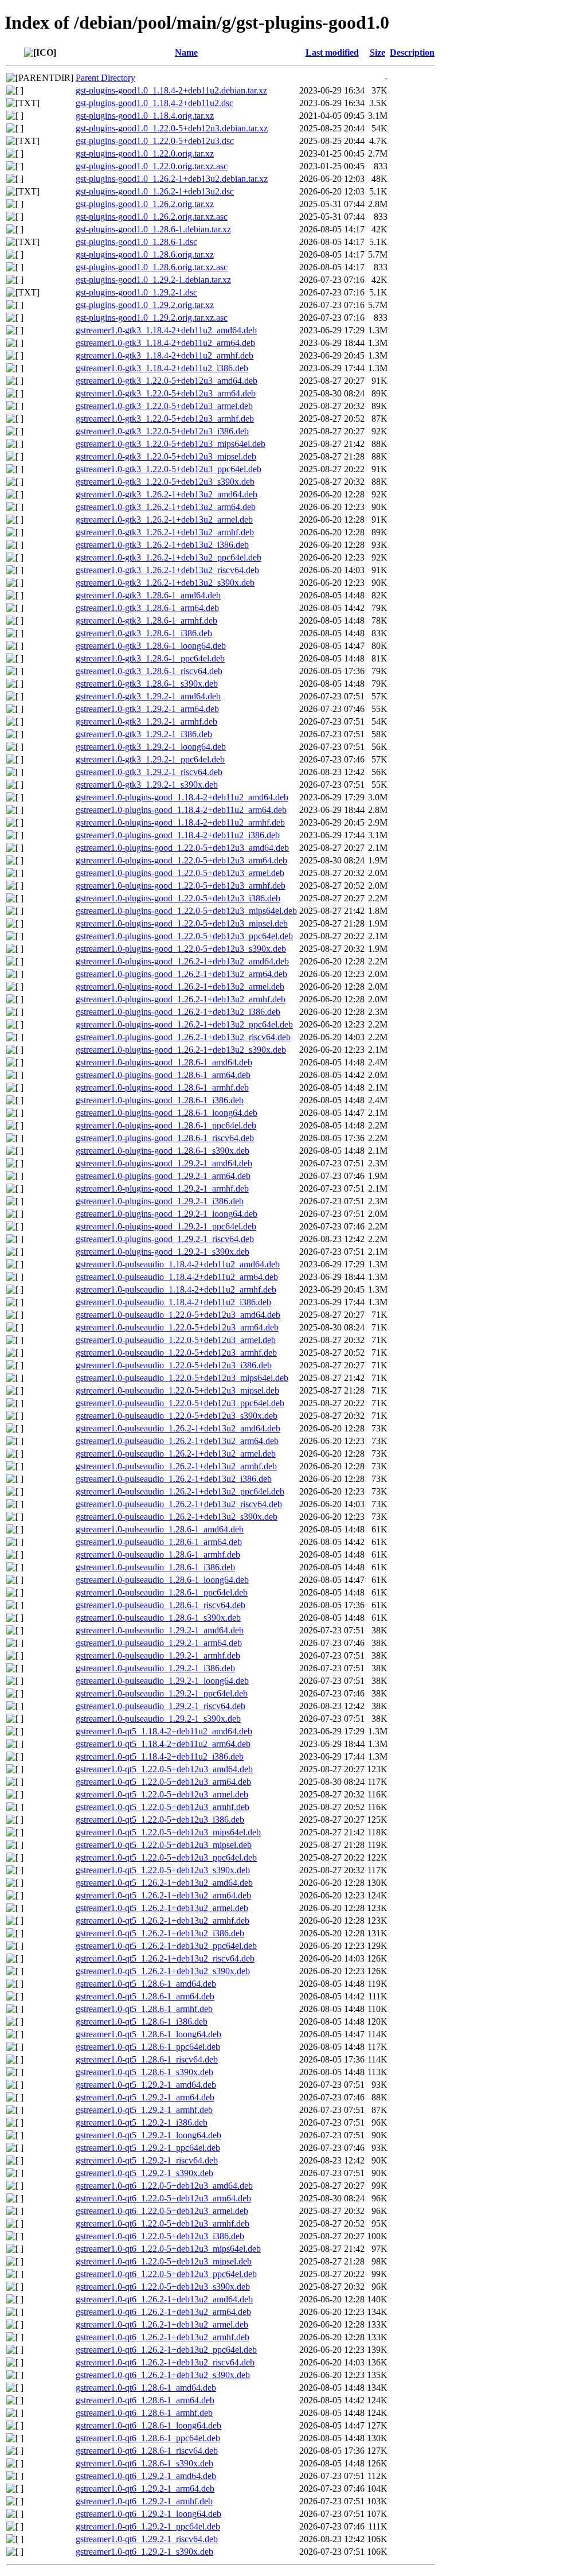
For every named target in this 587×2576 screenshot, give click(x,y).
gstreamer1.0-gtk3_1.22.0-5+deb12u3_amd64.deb (167, 381)
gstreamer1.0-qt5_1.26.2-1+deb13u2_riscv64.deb (165, 1958)
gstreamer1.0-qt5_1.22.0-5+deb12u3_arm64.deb (163, 1782)
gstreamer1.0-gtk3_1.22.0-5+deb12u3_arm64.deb (166, 393)
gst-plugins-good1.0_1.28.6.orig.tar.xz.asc (152, 267)
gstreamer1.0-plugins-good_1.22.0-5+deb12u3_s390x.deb (181, 949)
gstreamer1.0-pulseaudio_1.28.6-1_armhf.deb (158, 1554)
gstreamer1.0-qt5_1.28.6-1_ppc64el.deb (148, 2047)
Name (186, 52)
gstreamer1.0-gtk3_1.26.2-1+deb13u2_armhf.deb (165, 532)
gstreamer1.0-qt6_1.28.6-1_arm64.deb (145, 2400)
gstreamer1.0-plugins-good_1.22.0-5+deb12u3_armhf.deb (181, 886)
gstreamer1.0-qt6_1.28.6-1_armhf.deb (144, 2413)
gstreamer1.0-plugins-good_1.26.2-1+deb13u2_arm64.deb (181, 974)
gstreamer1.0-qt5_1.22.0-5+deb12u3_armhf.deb (163, 1807)
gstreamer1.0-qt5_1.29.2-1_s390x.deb (144, 2173)
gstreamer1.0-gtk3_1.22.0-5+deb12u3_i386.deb (162, 431)
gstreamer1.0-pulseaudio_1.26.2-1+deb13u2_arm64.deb (177, 1441)
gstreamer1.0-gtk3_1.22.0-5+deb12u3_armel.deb (164, 406)
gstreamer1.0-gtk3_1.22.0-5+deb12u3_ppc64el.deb (169, 469)
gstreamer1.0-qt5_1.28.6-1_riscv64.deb (147, 2059)
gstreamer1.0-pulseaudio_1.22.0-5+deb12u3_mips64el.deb (182, 1378)
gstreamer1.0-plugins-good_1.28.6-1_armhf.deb (162, 1087)
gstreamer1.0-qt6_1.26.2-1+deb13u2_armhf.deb (163, 2337)
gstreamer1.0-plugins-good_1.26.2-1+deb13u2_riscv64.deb (183, 1037)
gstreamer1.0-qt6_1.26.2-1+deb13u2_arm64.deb (163, 2312)
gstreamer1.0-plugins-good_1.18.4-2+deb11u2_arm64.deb (181, 810)
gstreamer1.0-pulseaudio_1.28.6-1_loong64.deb (162, 1580)
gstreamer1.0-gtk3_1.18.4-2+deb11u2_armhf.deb (165, 355)
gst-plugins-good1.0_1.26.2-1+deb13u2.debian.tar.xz (172, 179)
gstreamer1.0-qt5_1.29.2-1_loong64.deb (148, 2135)
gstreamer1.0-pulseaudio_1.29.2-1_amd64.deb (160, 1630)
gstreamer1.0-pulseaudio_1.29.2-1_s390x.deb (158, 1719)
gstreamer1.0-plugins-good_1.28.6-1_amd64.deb (164, 1062)
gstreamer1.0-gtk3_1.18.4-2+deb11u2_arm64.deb (165, 343)
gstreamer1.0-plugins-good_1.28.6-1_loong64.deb (167, 1113)
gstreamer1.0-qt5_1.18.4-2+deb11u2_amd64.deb (164, 1731)
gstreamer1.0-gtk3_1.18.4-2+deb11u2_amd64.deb (166, 330)
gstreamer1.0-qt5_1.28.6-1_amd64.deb (146, 1984)
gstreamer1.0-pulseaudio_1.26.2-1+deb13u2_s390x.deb (177, 1517)
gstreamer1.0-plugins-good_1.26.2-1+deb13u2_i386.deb (178, 1012)
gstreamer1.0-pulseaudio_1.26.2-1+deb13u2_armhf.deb (176, 1466)
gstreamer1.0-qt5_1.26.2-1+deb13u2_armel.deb (162, 1908)
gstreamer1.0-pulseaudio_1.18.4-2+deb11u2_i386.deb (173, 1302)
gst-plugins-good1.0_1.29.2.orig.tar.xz (145, 305)
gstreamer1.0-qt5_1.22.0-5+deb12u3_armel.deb (162, 1794)
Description (412, 52)
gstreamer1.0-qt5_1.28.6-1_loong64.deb (148, 2034)
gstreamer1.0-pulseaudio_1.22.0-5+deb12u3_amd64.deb (178, 1315)
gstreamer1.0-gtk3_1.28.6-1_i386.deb (144, 633)
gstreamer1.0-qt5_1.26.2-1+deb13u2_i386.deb (160, 1933)
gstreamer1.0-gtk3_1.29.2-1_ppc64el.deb (150, 759)
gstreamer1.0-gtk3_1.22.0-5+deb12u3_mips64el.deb (171, 444)
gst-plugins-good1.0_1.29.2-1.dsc (136, 292)
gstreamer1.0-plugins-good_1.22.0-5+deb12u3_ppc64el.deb (184, 936)
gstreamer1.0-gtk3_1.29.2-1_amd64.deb (148, 696)
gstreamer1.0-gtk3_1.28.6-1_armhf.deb (146, 620)
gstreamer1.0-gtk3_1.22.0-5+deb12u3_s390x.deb (165, 482)
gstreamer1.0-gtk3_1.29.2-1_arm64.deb (147, 709)
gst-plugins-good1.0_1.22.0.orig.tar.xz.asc (152, 166)
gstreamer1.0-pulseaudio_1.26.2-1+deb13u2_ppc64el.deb (180, 1491)
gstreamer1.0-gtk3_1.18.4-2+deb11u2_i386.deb (162, 368)
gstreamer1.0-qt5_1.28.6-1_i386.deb (142, 2022)
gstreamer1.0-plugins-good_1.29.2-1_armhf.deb (162, 1188)
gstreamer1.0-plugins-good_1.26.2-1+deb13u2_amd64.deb (182, 961)
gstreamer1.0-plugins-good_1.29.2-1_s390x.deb (163, 1252)
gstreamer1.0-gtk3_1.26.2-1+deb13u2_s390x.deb (165, 583)
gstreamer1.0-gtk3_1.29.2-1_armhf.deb (146, 721)
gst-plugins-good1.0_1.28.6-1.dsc (136, 242)
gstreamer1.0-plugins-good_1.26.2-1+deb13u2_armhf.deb (181, 999)
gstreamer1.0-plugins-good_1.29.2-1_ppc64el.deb (166, 1226)
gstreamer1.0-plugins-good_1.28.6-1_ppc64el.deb (166, 1125)
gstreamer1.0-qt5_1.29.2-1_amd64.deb (146, 2085)
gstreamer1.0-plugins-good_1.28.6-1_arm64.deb (163, 1075)
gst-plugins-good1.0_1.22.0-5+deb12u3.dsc (155, 141)
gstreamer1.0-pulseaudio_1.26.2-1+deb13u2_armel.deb (176, 1454)
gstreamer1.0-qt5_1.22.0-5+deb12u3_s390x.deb (163, 1870)
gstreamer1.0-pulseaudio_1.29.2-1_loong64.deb (162, 1681)
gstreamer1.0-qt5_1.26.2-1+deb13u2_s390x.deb (163, 1971)
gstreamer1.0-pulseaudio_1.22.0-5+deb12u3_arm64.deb (177, 1327)
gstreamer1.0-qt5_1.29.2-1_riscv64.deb (147, 2160)
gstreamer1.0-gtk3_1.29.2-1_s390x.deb (147, 785)
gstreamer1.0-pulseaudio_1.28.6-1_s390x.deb (158, 1618)
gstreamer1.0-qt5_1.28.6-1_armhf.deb (144, 2009)
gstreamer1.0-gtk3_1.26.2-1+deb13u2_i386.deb (162, 545)
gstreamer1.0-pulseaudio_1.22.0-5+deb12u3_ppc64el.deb (180, 1403)
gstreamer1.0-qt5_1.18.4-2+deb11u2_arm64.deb (163, 1744)
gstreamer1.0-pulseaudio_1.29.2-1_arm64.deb (159, 1643)
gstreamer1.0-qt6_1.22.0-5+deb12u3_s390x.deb (163, 2287)
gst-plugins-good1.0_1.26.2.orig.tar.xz (145, 204)
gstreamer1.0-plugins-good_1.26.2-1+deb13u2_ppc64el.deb (184, 1024)
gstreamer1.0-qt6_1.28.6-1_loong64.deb (148, 2425)
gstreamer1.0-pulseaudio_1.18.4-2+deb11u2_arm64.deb (177, 1277)
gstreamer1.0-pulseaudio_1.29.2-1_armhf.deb (158, 1655)
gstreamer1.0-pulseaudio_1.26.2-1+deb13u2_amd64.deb (178, 1428)
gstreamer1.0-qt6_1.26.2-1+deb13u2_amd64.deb (164, 2299)
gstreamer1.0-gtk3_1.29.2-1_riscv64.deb (149, 772)
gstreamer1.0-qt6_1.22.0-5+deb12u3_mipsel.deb (164, 2261)
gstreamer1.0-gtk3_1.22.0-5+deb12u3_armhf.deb (165, 419)
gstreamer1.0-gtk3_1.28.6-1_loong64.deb (151, 646)
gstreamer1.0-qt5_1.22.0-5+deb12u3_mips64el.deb (168, 1832)
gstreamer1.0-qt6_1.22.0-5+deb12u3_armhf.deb (163, 2223)
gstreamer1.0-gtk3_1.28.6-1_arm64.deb (147, 608)
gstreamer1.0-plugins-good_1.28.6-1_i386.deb (160, 1100)
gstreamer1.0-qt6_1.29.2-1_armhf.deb (144, 2501)
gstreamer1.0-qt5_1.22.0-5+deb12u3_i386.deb (160, 1820)
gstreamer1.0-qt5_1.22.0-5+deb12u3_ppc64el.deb (166, 1857)
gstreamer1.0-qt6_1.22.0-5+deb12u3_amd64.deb (164, 2186)
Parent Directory (105, 78)
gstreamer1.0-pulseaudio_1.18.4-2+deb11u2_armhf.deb (176, 1289)
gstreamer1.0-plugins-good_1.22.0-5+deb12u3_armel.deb (180, 873)
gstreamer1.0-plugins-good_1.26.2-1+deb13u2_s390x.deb (181, 1050)
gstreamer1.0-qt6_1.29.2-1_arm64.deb (145, 2489)
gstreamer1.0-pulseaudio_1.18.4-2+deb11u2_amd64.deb (178, 1264)
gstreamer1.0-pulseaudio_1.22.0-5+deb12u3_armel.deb (176, 1340)
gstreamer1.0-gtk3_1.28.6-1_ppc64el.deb (150, 658)
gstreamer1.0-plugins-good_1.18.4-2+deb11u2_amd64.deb (182, 797)
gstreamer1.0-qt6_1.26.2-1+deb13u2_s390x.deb (163, 2375)
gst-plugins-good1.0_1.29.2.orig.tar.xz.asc (152, 318)
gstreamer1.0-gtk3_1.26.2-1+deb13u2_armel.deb (164, 520)
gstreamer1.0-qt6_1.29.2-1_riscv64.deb (147, 2539)
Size (377, 52)
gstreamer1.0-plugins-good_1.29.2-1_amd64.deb (164, 1163)
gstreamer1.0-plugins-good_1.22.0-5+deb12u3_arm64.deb (181, 860)
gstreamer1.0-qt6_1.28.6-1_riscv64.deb (147, 2451)
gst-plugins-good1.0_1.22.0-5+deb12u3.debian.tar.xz (172, 128)
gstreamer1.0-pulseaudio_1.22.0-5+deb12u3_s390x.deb (177, 1416)
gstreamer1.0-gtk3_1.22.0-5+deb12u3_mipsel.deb (166, 456)
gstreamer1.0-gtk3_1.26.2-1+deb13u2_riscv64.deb (167, 570)
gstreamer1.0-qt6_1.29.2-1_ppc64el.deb (148, 2526)
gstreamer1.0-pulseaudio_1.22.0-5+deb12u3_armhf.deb (176, 1353)
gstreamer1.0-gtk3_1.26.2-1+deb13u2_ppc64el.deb (169, 557)
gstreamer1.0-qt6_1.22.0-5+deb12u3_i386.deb (160, 2236)
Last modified (332, 52)
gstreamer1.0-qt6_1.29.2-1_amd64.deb (146, 2476)
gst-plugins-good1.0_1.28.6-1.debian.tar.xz (153, 229)
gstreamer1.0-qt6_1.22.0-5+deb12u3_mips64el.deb (168, 2249)
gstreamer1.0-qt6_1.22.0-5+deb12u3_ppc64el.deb (166, 2274)
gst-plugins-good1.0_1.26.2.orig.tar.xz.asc (152, 217)
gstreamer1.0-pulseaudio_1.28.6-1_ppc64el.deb (162, 1592)
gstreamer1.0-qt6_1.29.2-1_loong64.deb (148, 2514)
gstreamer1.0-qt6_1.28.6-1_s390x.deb (144, 2463)
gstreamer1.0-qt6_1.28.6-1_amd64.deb (146, 2388)
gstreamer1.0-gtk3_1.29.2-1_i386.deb (144, 734)
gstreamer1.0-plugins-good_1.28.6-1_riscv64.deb (165, 1138)
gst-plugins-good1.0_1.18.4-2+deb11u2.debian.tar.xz (171, 90)
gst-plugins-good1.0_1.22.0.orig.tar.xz (145, 153)
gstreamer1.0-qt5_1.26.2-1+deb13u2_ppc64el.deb (166, 1946)
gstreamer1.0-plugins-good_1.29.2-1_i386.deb (160, 1201)
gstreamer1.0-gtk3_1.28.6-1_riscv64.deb (149, 671)
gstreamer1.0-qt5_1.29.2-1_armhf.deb (144, 2110)
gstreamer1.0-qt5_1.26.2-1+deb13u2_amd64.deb (164, 1883)
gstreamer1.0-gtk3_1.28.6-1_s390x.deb (147, 684)
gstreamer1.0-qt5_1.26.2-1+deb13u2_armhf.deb (163, 1921)
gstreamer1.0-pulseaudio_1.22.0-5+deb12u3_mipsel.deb (177, 1390)
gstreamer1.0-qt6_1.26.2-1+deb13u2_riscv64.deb (165, 2362)
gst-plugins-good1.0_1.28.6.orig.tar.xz (145, 254)
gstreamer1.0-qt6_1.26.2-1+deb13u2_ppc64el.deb (166, 2350)
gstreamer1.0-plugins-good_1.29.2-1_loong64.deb (167, 1214)
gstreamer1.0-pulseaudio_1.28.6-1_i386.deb (155, 1567)
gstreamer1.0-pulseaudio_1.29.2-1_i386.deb (155, 1668)
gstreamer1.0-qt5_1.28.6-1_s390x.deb (144, 2072)
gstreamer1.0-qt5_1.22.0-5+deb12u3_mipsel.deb (164, 1845)
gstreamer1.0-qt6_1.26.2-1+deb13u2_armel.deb (162, 2324)
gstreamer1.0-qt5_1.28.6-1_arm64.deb (145, 1996)
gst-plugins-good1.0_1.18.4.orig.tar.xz (145, 116)
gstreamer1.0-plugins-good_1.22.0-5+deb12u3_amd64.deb (182, 848)
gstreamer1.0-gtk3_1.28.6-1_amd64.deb (148, 595)
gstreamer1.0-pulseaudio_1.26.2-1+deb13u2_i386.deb (174, 1479)
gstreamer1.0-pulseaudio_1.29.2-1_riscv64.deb (161, 1706)
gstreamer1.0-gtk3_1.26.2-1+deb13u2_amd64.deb (167, 494)
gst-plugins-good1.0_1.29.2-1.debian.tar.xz (153, 280)
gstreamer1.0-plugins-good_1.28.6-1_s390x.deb (163, 1151)
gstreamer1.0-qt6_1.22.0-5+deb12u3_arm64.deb (163, 2198)
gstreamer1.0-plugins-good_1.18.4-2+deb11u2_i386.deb (178, 835)
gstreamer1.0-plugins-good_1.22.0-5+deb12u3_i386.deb (178, 898)
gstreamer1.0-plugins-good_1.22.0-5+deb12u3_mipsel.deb (182, 923)
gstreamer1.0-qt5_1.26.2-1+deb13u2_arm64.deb (163, 1895)
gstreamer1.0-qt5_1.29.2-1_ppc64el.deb (148, 2148)
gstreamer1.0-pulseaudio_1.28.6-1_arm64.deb (159, 1542)
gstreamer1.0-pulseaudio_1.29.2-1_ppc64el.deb (162, 1693)
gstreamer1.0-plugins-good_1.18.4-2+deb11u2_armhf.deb (180, 822)
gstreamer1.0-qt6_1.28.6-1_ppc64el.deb (148, 2438)
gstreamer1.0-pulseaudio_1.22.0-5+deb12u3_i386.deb (174, 1365)
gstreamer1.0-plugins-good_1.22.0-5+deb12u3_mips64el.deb (186, 911)
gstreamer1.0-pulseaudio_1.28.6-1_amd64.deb (160, 1529)
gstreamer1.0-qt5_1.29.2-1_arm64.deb (145, 2097)
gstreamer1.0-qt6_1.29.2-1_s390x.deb (144, 2552)
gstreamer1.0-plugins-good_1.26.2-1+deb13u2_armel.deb (180, 987)
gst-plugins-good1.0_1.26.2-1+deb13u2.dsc (155, 191)
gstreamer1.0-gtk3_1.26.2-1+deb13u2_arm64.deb (166, 507)
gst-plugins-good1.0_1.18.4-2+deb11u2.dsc (154, 103)
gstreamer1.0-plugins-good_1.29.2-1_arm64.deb (163, 1176)
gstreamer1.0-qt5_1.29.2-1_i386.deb (142, 2122)
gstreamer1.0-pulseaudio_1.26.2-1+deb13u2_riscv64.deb (179, 1504)
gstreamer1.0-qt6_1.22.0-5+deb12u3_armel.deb (162, 2211)
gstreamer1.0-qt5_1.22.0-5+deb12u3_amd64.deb (164, 1769)
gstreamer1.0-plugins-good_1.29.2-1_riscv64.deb (165, 1239)
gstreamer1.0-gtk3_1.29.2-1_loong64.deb (151, 747)
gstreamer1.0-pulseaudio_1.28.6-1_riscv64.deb (161, 1605)
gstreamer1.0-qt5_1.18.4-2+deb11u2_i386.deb (160, 1756)
